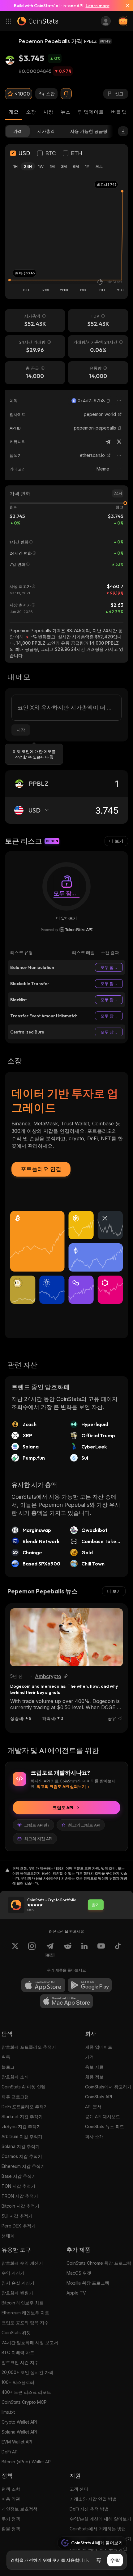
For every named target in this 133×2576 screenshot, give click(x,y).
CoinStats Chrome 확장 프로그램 (99, 2263)
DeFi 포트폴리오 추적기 (25, 2107)
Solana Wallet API (19, 2432)
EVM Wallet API (17, 2442)
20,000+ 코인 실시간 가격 (27, 2372)
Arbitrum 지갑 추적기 (22, 2136)
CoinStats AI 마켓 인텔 (24, 2087)
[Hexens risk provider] (67, 930)
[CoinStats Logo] (38, 21)
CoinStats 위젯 (16, 2333)
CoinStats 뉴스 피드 (105, 2126)
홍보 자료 (94, 2067)
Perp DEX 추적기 (19, 2226)
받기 (96, 1905)
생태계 (8, 2236)
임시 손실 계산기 (18, 2283)
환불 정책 (11, 2529)
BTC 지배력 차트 (18, 2352)
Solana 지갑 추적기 (21, 2146)
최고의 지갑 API (38, 1839)
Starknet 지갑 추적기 (22, 2117)
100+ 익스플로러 (18, 2382)
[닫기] (125, 6)
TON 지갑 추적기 (18, 2186)
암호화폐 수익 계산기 (22, 2263)
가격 (89, 2057)
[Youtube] (101, 1950)
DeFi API (10, 2452)
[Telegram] (108, 442)
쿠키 (57, 2560)
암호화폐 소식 (15, 2077)
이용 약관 (11, 2499)
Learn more (98, 6)
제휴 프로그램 (15, 2097)
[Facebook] (118, 1950)
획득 (6, 2057)
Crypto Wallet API (19, 2422)
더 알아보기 (66, 918)
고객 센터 (79, 2489)
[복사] (109, 401)
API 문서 (93, 2107)
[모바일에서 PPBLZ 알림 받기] (66, 94)
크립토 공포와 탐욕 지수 (25, 2323)
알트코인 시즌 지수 (20, 2362)
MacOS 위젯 (79, 2273)
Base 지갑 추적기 (19, 2176)
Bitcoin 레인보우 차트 (23, 2303)
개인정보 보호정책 (19, 2509)
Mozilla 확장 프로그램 (88, 2283)
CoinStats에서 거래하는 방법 (98, 2529)
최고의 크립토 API (84, 1825)
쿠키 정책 (11, 2519)
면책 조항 (11, 2489)
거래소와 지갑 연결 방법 (93, 2499)
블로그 (8, 2067)
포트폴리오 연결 (41, 1169)
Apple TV (76, 2293)
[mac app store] (66, 2001)
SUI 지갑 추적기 (17, 2216)
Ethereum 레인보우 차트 (25, 2313)
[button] (109, 401)
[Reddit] (68, 1950)
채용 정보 (94, 2077)
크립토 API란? (37, 1825)
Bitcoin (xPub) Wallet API (27, 2462)
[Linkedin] (84, 1950)
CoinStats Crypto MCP (24, 2402)
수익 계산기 (13, 2273)
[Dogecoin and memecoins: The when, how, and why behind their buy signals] (66, 1637)
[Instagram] (32, 1950)
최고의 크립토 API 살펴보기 (61, 1786)
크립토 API (63, 1808)
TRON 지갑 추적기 (20, 2196)
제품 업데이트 (99, 2047)
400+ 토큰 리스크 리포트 (26, 2392)
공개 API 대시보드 (103, 2117)
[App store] (43, 1985)
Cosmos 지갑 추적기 (22, 2156)
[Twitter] (119, 442)
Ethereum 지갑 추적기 (23, 2166)
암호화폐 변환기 (17, 2293)
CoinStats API (99, 2097)
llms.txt (8, 2412)
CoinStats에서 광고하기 (108, 2087)
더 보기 (116, 841)
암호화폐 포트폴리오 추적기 (29, 2047)
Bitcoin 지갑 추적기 (20, 2206)
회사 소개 (94, 2136)
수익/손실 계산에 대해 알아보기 (100, 2519)
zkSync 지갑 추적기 (21, 2126)
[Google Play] (90, 1985)
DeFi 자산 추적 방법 (89, 2509)
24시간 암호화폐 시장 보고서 (30, 2342)
